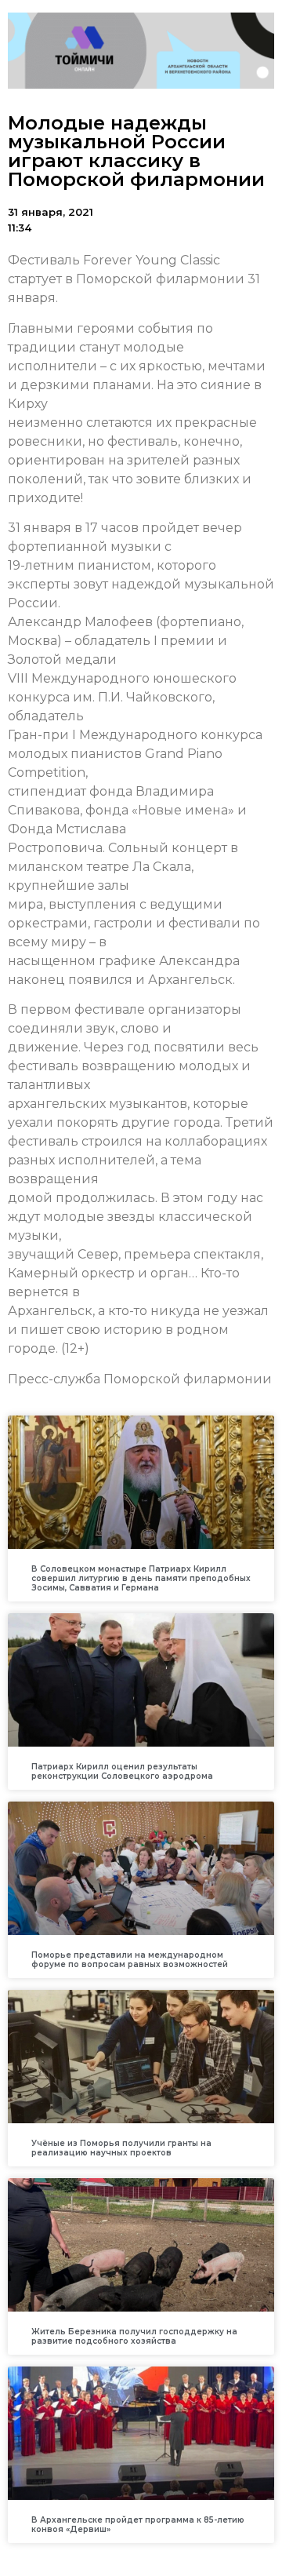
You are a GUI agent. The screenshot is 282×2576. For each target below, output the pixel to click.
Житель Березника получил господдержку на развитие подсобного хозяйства (134, 2336)
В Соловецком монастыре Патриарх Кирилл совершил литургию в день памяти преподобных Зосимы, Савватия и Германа (141, 1578)
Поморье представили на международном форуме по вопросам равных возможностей (130, 1960)
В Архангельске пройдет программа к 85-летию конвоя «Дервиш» (138, 2525)
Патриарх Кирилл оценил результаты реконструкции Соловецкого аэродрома (122, 1771)
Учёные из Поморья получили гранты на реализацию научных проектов (121, 2148)
